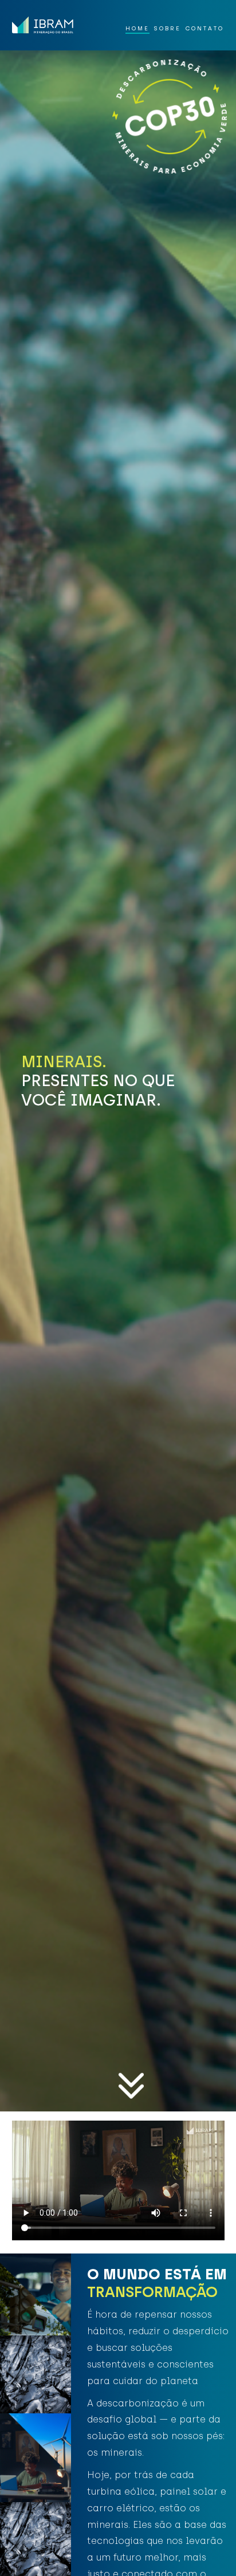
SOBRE (168, 28)
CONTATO (205, 28)
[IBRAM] (43, 25)
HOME (137, 28)
